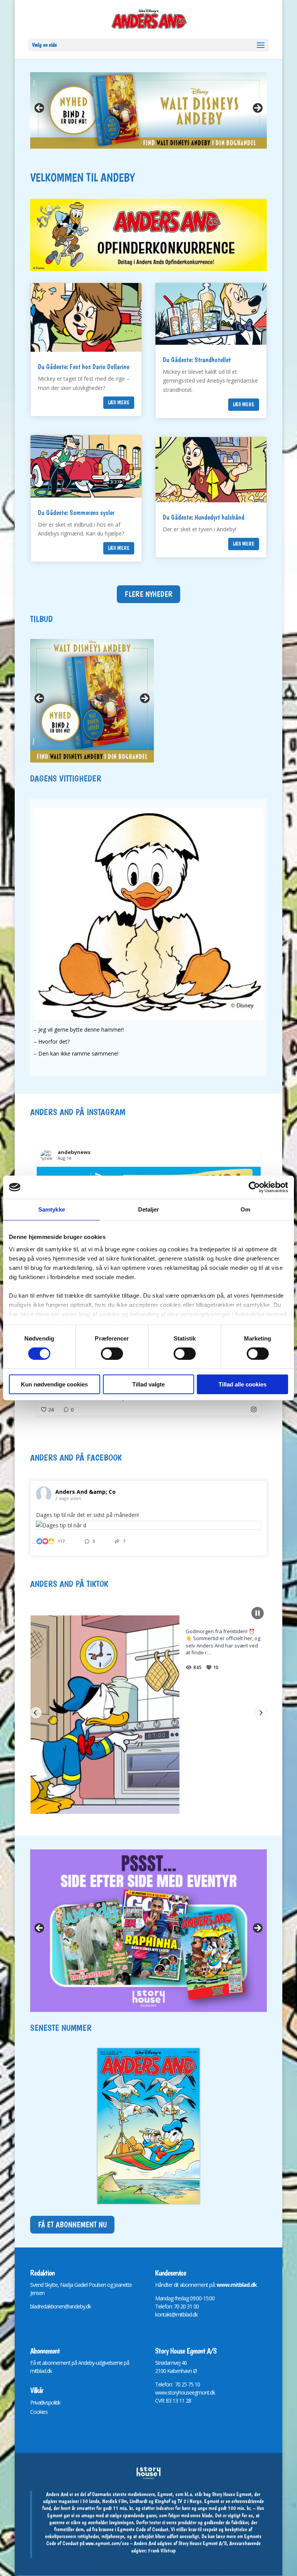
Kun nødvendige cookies (54, 1384)
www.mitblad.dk (237, 2285)
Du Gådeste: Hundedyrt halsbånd (204, 517)
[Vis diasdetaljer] (148, 110)
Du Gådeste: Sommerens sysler (76, 513)
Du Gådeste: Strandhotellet (197, 360)
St (157, 2363)
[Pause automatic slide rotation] (258, 1613)
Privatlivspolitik (45, 2402)
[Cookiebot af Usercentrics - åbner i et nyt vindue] (254, 1187)
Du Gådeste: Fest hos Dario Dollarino (84, 367)
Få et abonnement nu (72, 2225)
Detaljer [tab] (149, 1209)
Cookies (39, 2412)
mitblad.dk (41, 2371)
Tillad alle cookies (242, 1384)
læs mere (119, 402)
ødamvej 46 (174, 2363)
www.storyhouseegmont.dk (185, 2392)
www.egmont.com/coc (107, 2543)
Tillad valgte (148, 1384)
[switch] (112, 1354)
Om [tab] (245, 1209)
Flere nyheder (148, 594)
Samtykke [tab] (52, 1209)
